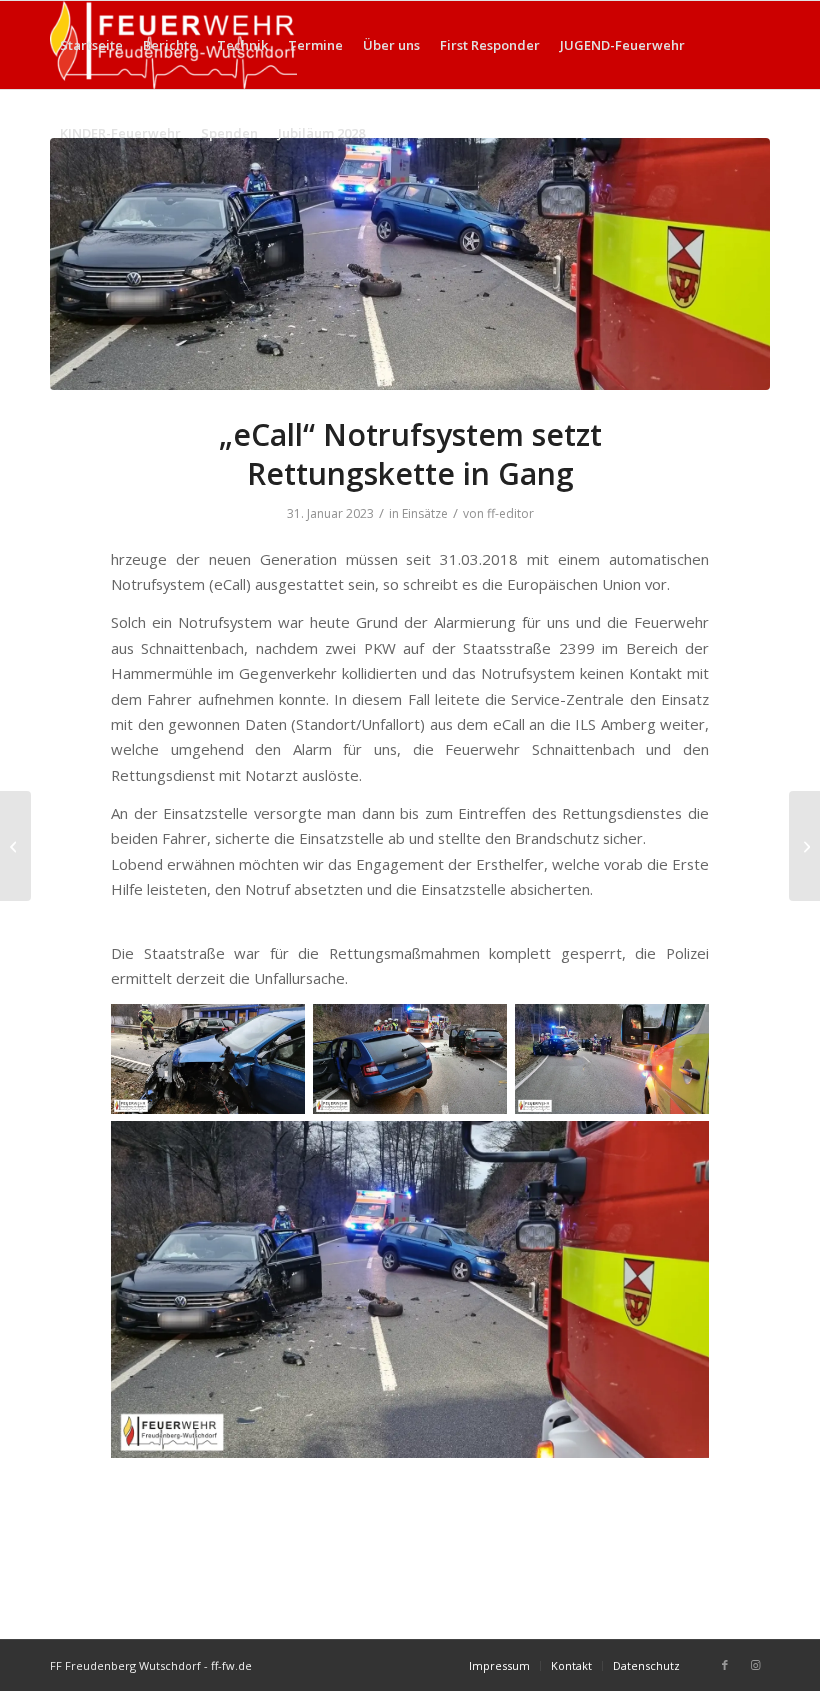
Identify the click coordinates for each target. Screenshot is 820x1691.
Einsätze (425, 513)
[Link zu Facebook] (725, 1665)
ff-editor (510, 513)
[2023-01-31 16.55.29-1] (410, 264)
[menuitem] (91, 45)
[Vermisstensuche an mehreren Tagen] (804, 846)
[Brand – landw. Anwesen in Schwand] (15, 846)
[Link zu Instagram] (755, 1665)
